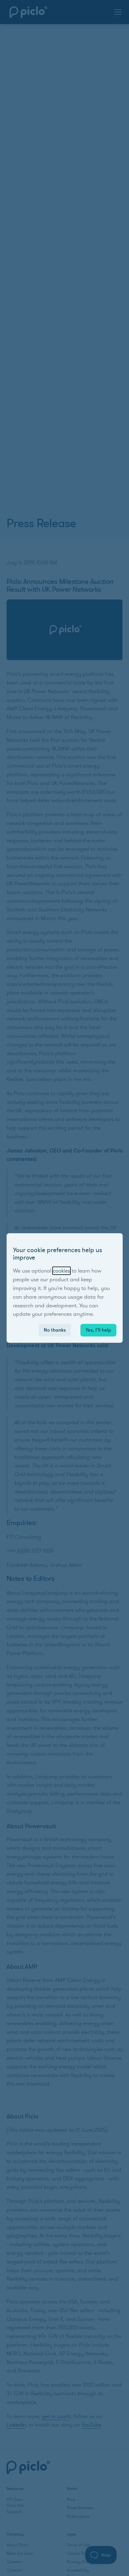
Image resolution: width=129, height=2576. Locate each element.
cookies (61, 1271)
